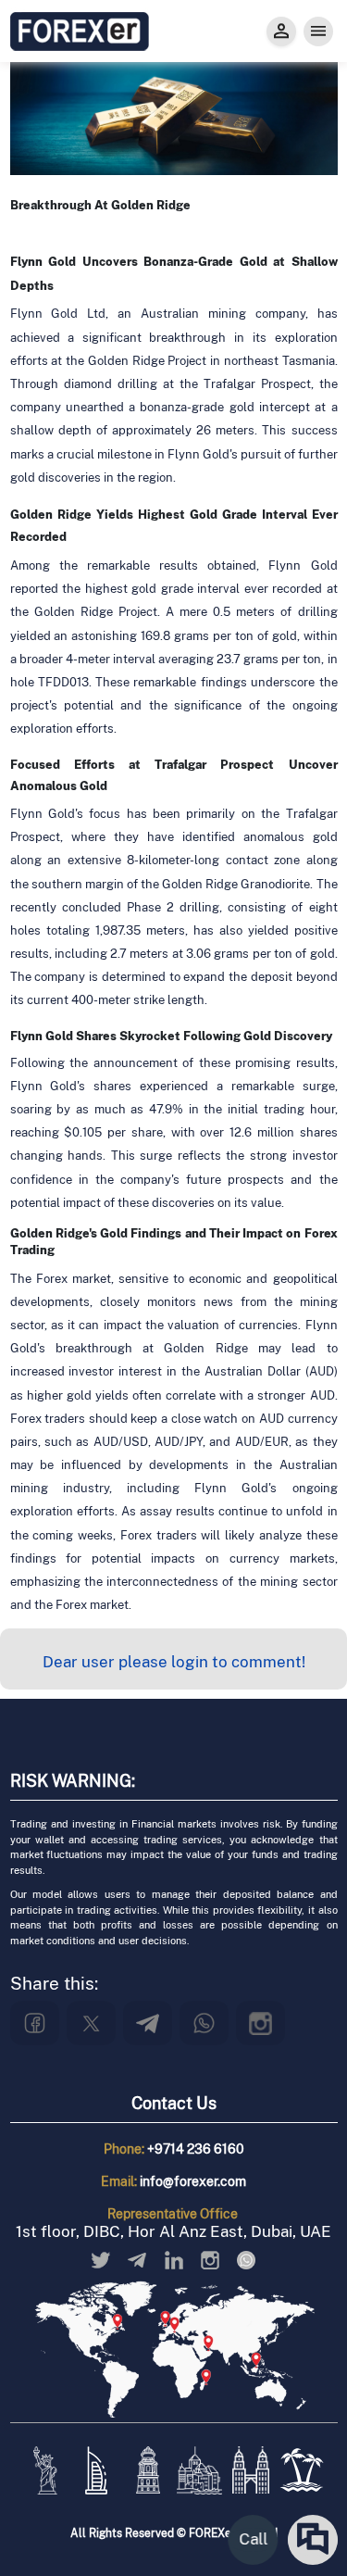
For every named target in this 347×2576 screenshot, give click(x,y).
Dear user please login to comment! (174, 1662)
